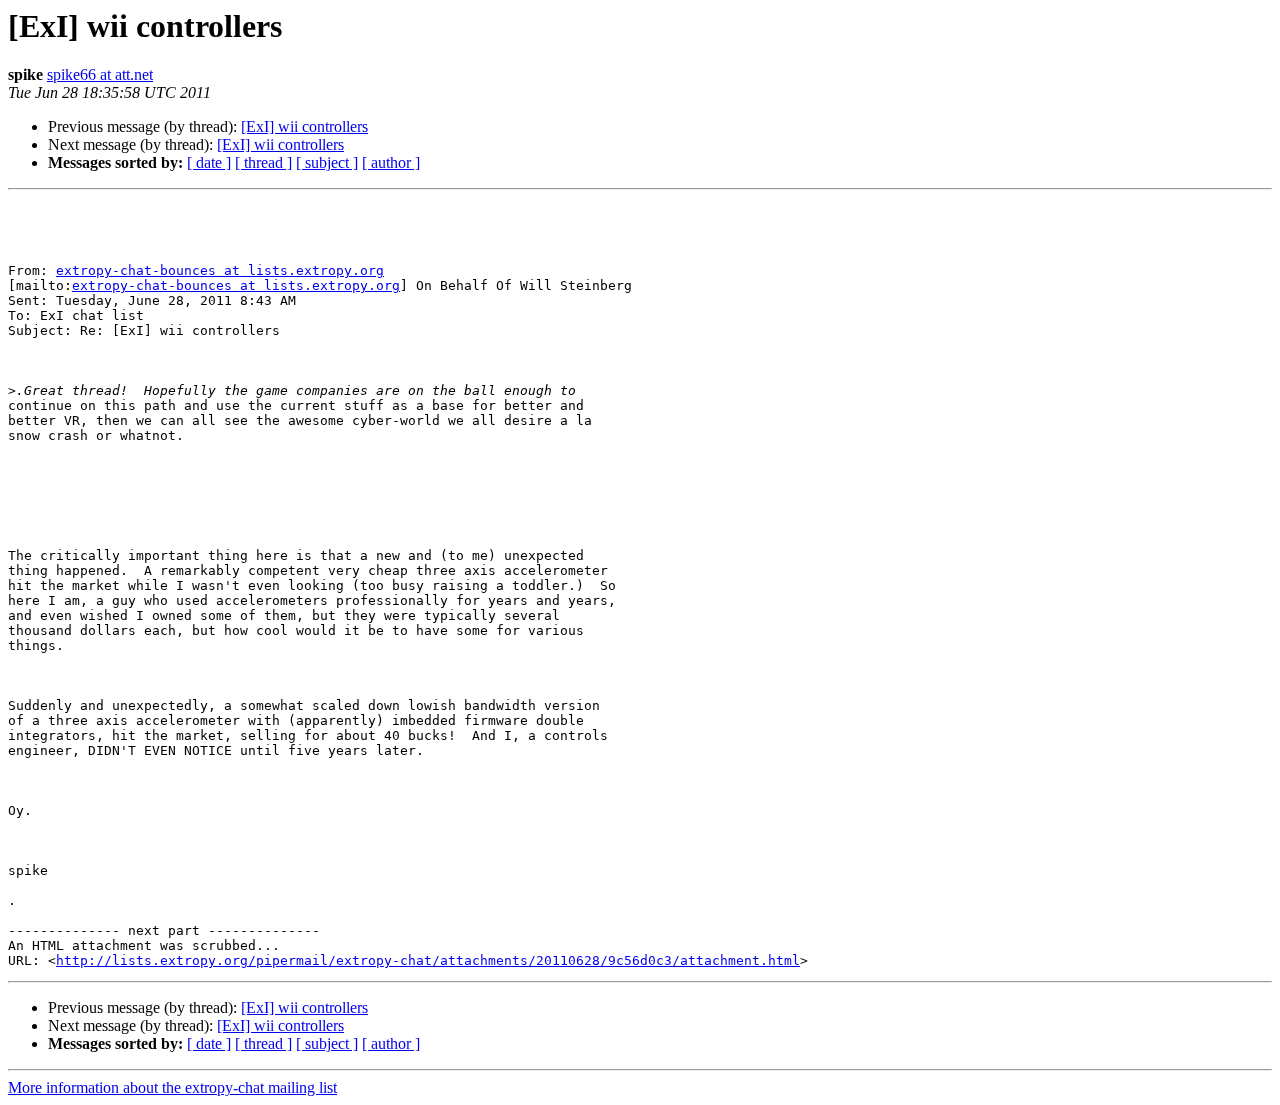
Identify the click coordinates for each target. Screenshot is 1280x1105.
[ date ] (209, 162)
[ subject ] (327, 162)
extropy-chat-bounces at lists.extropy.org (220, 270)
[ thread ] (263, 162)
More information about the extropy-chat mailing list (172, 1087)
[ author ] (391, 162)
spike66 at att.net (100, 74)
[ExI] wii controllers (304, 126)
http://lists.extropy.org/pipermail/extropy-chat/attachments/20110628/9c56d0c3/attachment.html (428, 960)
